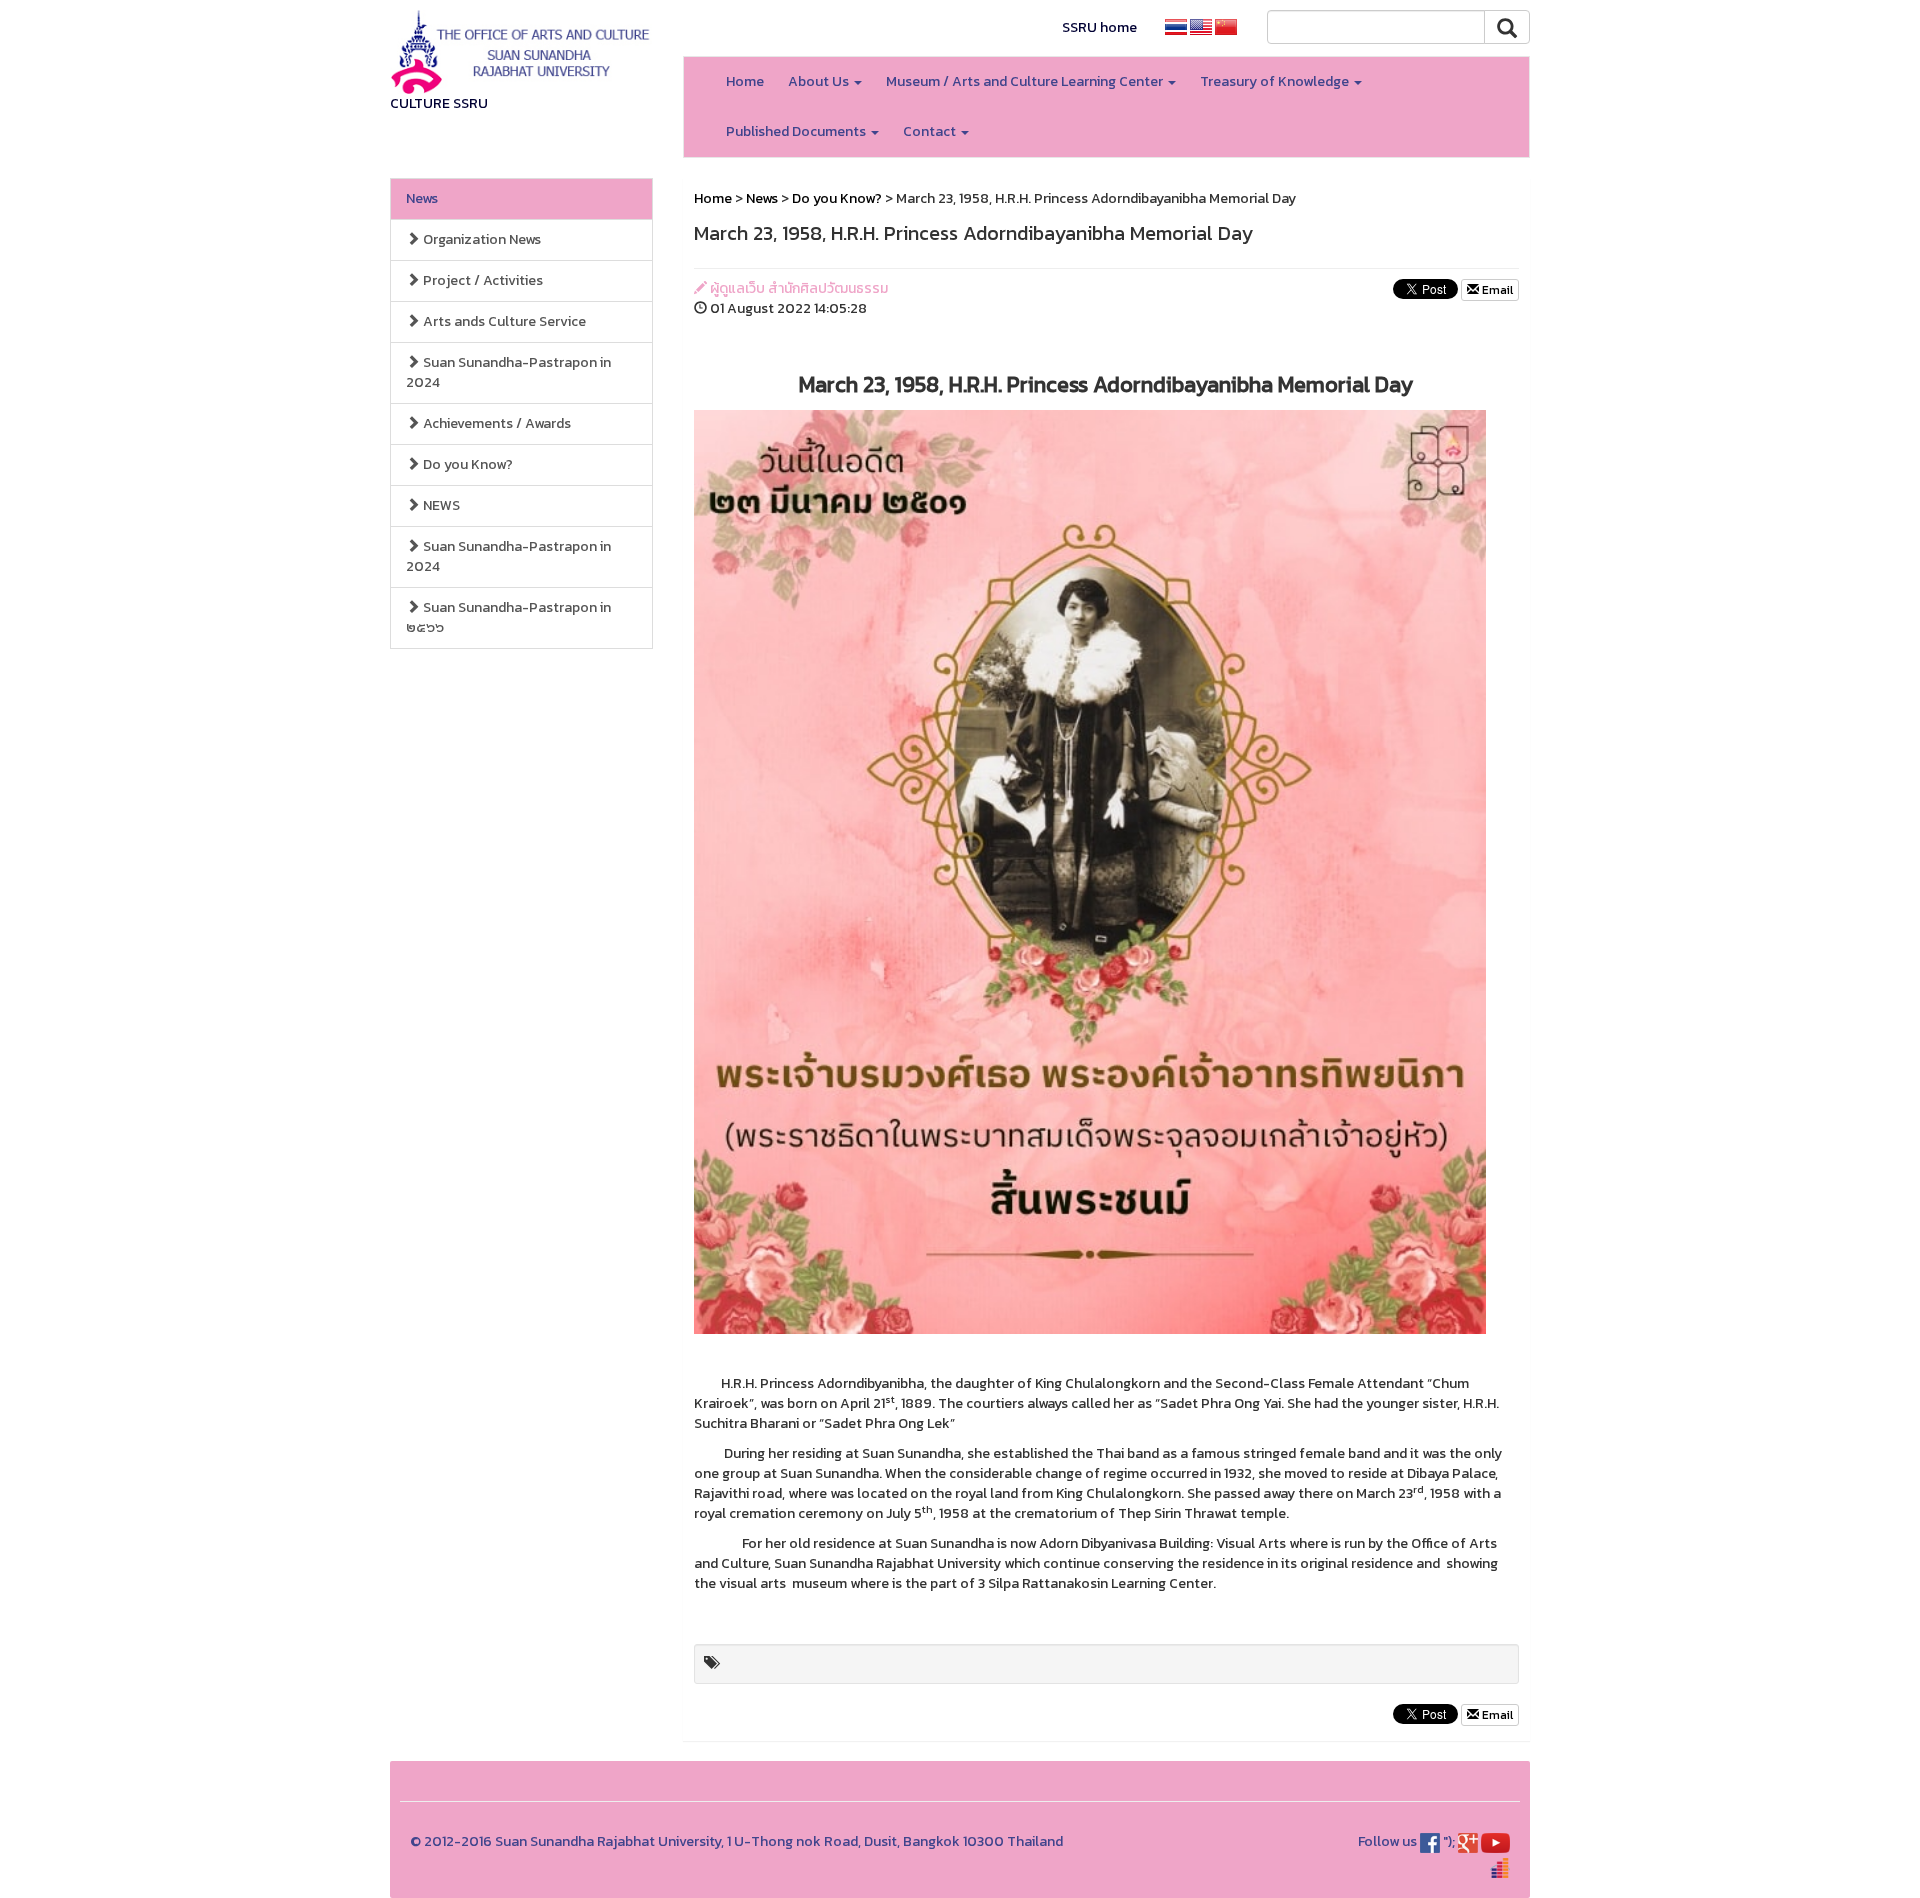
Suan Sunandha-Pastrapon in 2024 (508, 372)
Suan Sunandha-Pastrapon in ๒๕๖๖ (508, 617)
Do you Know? (466, 464)
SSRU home (1099, 27)
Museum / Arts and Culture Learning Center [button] (1026, 81)
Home (745, 81)
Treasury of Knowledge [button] (1276, 81)
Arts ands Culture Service (503, 321)
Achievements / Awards (495, 423)
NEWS (440, 505)
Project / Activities (481, 280)
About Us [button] (820, 81)
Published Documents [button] (797, 131)
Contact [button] (931, 131)
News (422, 198)
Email (1496, 290)
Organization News (480, 239)
